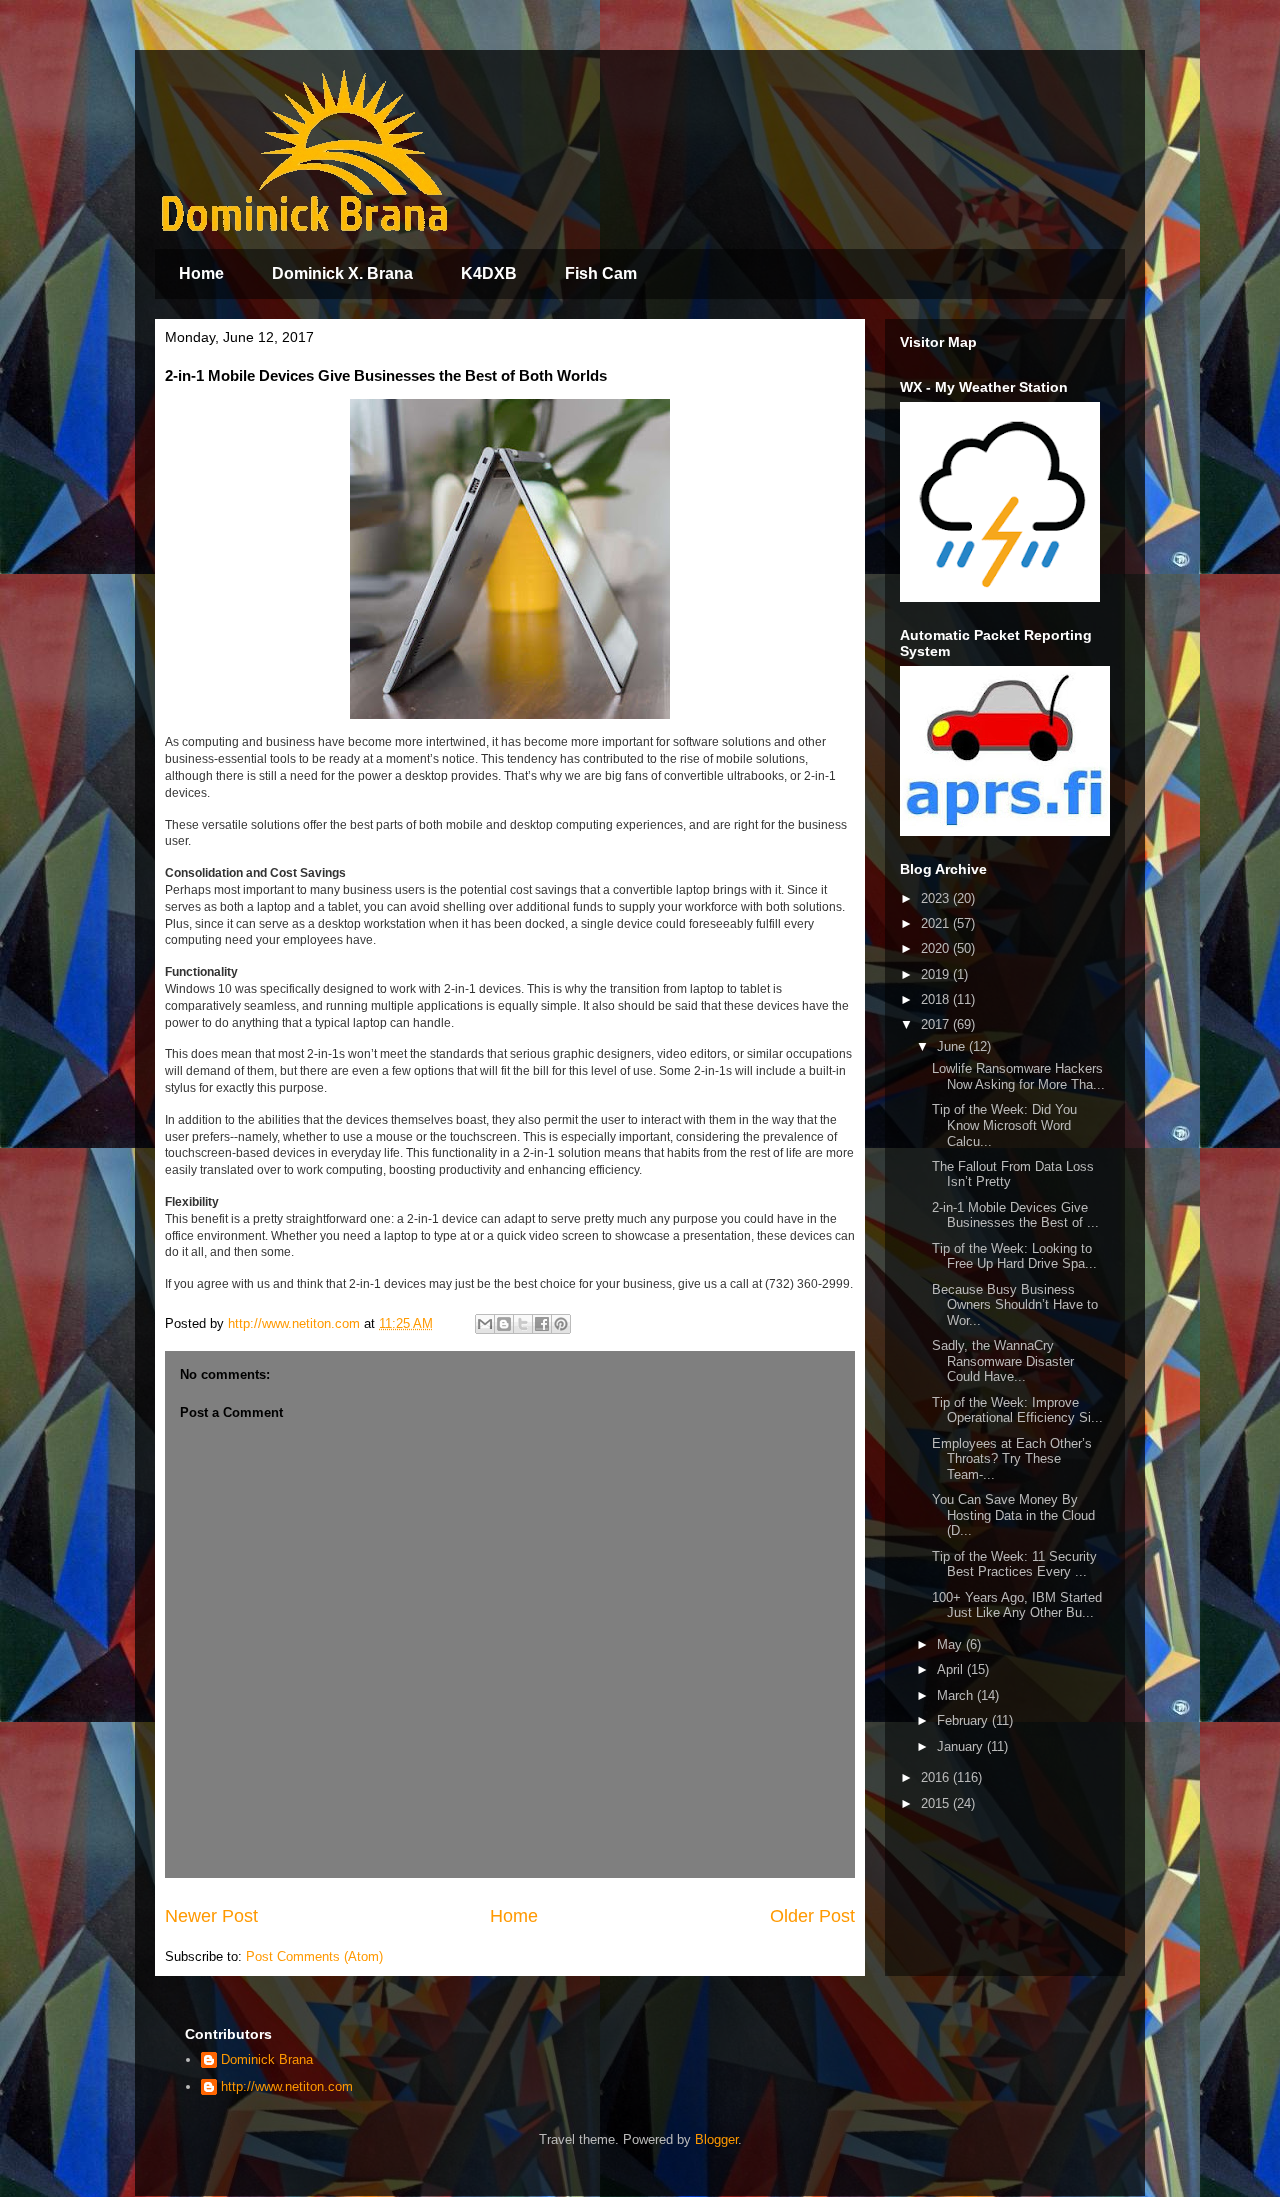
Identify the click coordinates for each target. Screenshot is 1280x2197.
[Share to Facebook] (542, 1324)
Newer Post (211, 1916)
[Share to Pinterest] (561, 1324)
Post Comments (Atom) (314, 1956)
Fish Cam (601, 273)
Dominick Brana (267, 2059)
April (952, 1669)
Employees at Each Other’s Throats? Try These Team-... (1012, 1459)
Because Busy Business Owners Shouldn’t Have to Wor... (1015, 1305)
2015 (937, 1803)
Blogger (716, 2139)
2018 (937, 999)
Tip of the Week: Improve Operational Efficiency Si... (1017, 1410)
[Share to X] (523, 1324)
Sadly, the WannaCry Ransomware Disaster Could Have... (1003, 1361)
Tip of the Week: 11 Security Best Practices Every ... (1014, 1564)
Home (201, 273)
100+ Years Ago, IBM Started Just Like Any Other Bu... (1017, 1605)
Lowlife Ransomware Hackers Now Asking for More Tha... (1018, 1076)
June (953, 1046)
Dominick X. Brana (342, 273)
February (964, 1720)
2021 (937, 923)
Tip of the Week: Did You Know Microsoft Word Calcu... (1004, 1125)
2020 (937, 948)
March (957, 1695)
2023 (937, 898)
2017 (937, 1024)
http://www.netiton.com (287, 2086)
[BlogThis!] (504, 1324)
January (962, 1746)
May (951, 1644)
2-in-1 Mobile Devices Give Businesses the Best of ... (1015, 1215)
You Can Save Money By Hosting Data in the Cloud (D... (1013, 1515)
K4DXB (489, 273)
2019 (937, 974)
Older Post (812, 1916)
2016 (937, 1777)
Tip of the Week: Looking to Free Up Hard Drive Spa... (1014, 1256)
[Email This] (485, 1324)
